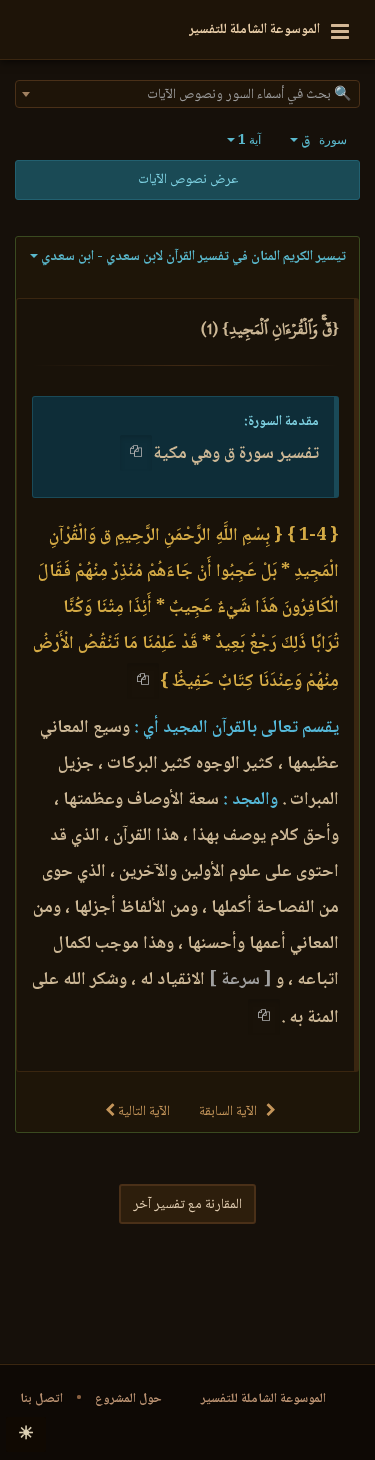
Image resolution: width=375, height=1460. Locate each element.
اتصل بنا (41, 1399)
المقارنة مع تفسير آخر (187, 1205)
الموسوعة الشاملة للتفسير (263, 1399)
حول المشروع (128, 1399)
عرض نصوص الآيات (188, 180)
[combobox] (187, 94)
